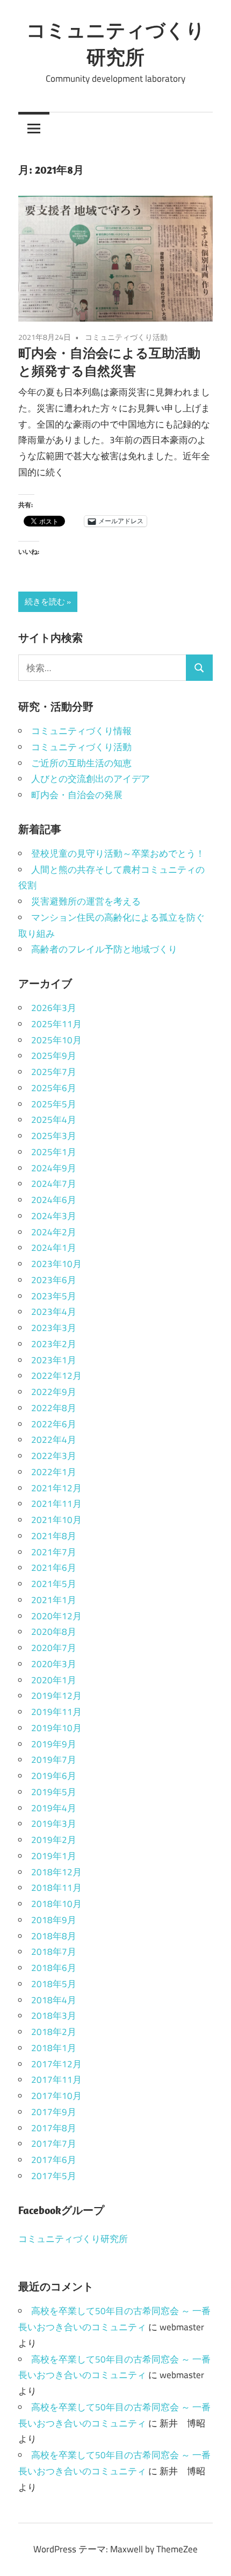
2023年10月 (56, 1264)
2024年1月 (54, 1248)
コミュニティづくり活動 (126, 337)
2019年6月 (54, 1776)
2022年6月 (54, 1424)
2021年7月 (54, 1552)
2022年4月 (54, 1440)
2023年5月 (54, 1296)
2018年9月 (54, 1920)
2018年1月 (54, 2048)
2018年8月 (54, 1936)
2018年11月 (56, 1888)
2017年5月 (54, 2176)
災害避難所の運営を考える (86, 901)
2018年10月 (56, 1904)
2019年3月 (54, 1824)
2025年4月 (54, 1120)
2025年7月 (54, 1072)
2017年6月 (54, 2160)
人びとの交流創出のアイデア (91, 779)
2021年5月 (54, 1584)
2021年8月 (54, 1536)
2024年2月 (54, 1232)
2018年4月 (54, 2000)
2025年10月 (56, 1040)
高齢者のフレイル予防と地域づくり (104, 949)
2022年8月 (54, 1408)
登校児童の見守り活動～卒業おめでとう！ (118, 853)
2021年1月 (54, 1600)
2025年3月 (54, 1136)
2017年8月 (54, 2128)
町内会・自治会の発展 (77, 795)
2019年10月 (56, 1728)
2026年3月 (54, 1008)
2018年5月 (54, 1984)
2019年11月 (56, 1712)
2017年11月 (56, 2080)
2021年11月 (56, 1504)
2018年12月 (56, 1872)
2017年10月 (56, 2096)
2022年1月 (54, 1472)
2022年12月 (56, 1376)
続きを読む (45, 602)
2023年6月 (54, 1280)
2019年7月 (54, 1760)
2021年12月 (56, 1488)
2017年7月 (54, 2144)
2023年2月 (54, 1344)
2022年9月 (54, 1392)
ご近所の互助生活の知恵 (81, 763)
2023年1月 (54, 1360)
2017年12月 (56, 2064)
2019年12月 (56, 1696)
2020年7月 (54, 1648)
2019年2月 (54, 1840)
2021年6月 (54, 1568)
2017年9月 (54, 2112)
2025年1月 (54, 1152)
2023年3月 (54, 1328)
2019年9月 (54, 1744)
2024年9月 (54, 1168)
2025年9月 (54, 1056)
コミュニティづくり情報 (81, 731)
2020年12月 (56, 1616)
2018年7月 (54, 1952)
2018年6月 (54, 1968)
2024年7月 (54, 1184)
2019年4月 (54, 1808)
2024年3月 (54, 1216)
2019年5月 (54, 1792)
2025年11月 (56, 1024)
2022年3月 (54, 1456)
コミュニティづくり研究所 (73, 2239)
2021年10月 (56, 1520)
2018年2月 (54, 2032)
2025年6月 (54, 1088)
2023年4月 (54, 1312)
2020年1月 (54, 1680)
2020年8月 (54, 1632)
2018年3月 (54, 2016)
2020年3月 (54, 1664)
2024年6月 (54, 1200)
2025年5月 (54, 1104)
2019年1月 (54, 1856)
